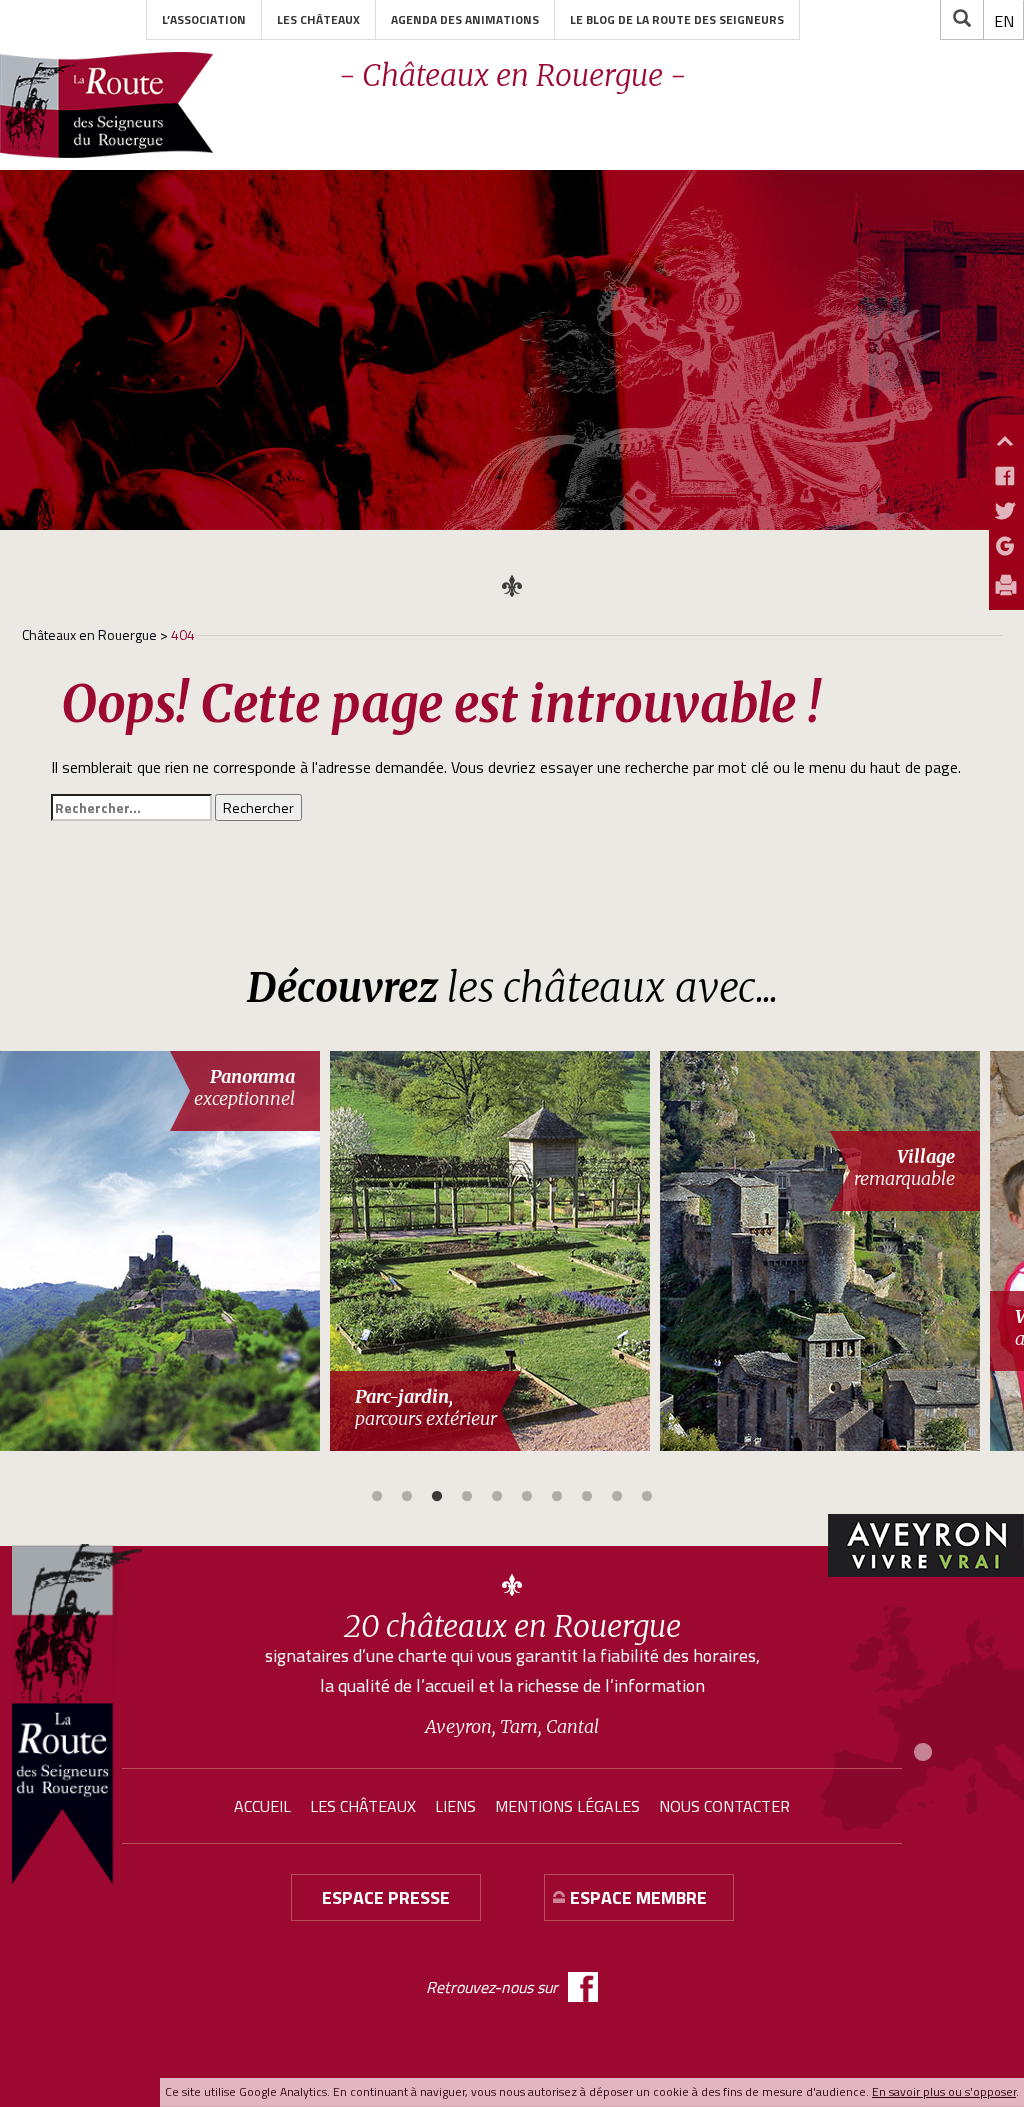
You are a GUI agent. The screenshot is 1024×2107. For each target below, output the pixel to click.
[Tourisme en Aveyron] (926, 1545)
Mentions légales (567, 1806)
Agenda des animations (465, 19)
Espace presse (386, 1897)
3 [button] (437, 1497)
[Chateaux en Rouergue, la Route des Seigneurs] (77, 1714)
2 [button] (407, 1497)
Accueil (262, 1806)
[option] (165, 1251)
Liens (455, 1806)
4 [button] (467, 1497)
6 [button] (527, 1497)
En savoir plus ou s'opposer (944, 2091)
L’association (204, 19)
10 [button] (647, 1497)
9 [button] (617, 1497)
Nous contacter (724, 1806)
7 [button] (557, 1497)
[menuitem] (1004, 21)
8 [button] (587, 1497)
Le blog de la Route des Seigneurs (677, 19)
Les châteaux (318, 19)
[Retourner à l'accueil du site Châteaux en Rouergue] (106, 105)
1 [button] (377, 1497)
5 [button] (497, 1497)
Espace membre (638, 1897)
